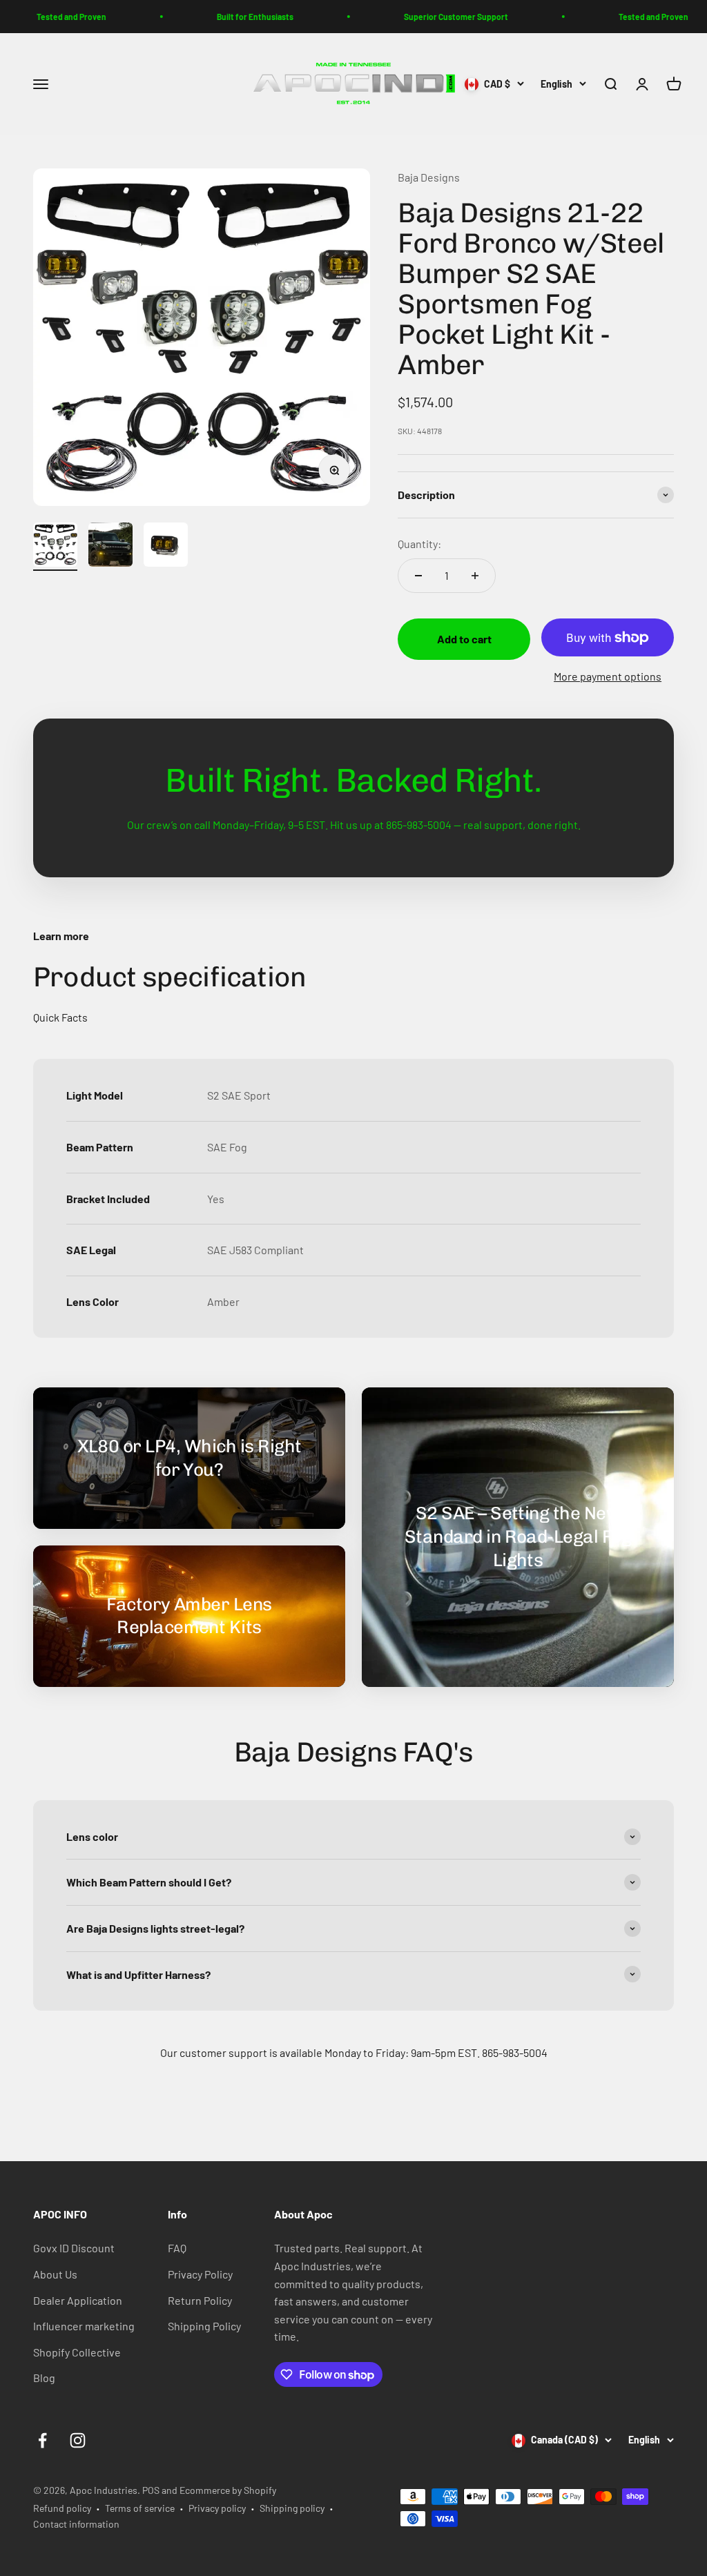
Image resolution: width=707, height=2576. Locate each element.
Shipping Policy (204, 2326)
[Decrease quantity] (418, 576)
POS (151, 2490)
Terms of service (140, 2508)
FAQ (177, 2248)
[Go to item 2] (110, 547)
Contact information (76, 2524)
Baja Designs (429, 177)
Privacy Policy (200, 2274)
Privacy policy (217, 2508)
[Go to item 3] (166, 547)
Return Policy (200, 2300)
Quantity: (419, 544)
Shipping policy (292, 2508)
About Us (55, 2274)
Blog (44, 2378)
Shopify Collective (77, 2352)
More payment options (608, 676)
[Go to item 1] (55, 547)
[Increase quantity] (475, 576)
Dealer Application (78, 2300)
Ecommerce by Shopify (228, 2490)
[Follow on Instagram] (78, 2440)
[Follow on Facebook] (42, 2440)
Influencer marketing (84, 2326)
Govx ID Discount (74, 2248)
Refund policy (62, 2508)
